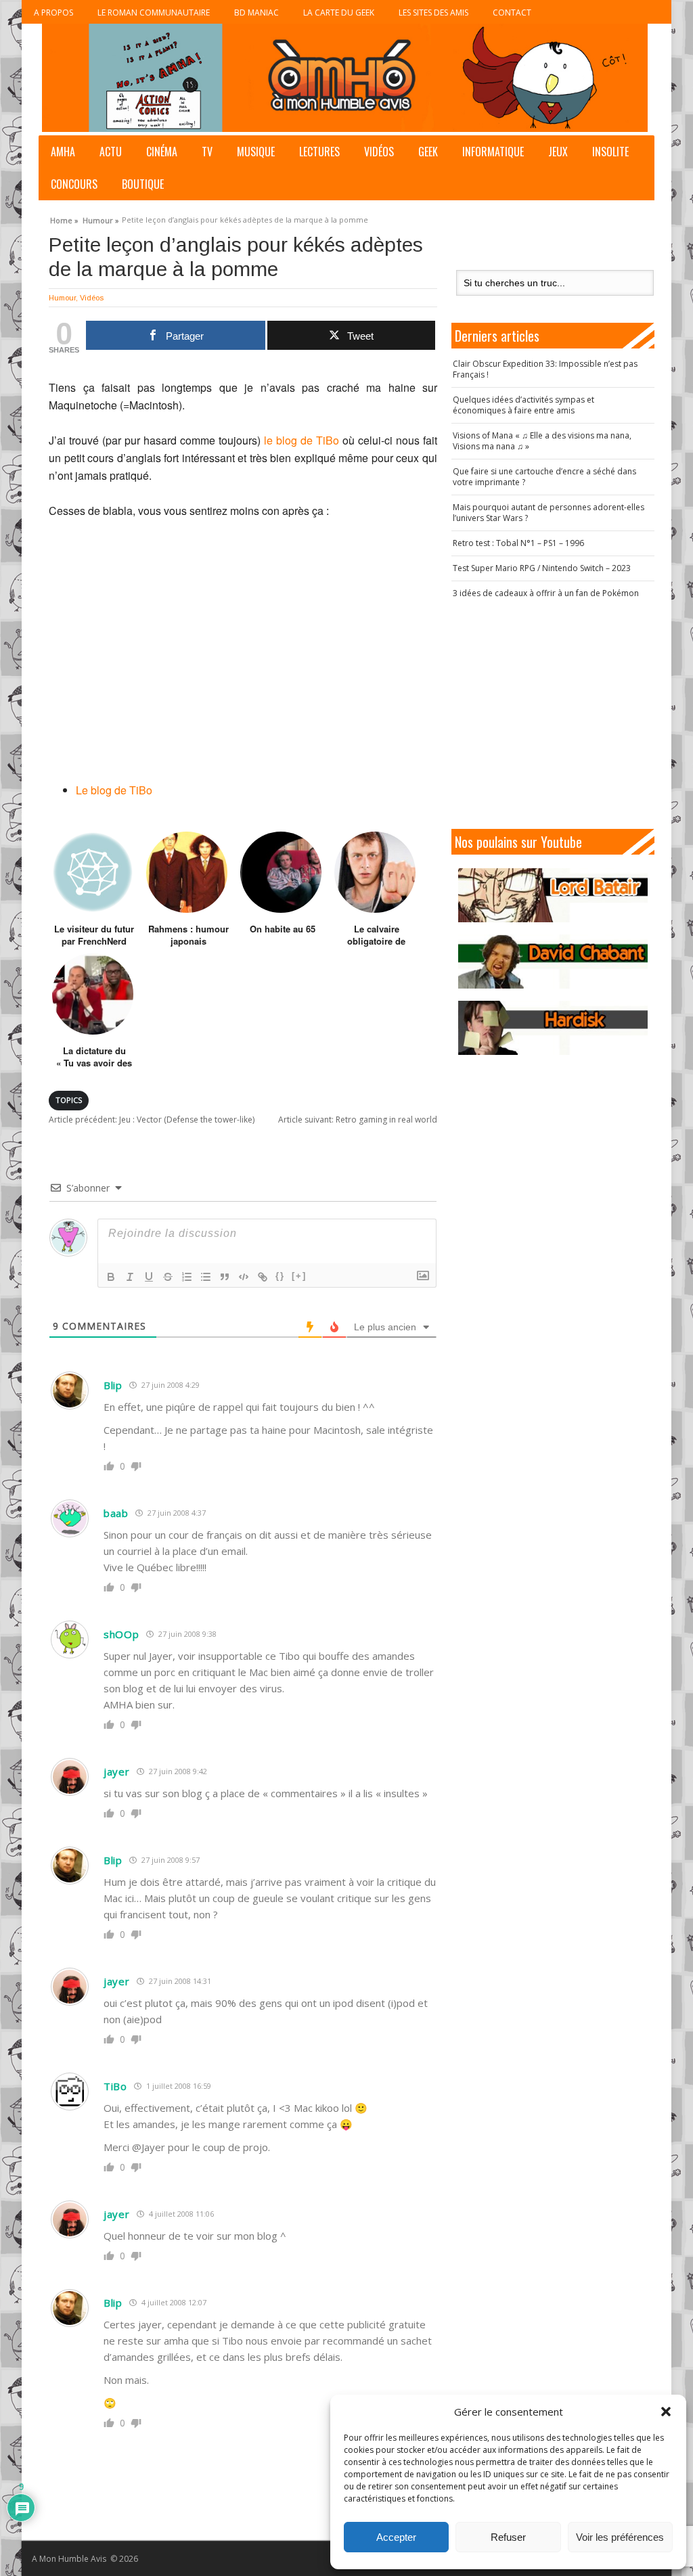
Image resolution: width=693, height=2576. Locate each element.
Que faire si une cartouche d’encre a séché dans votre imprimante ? (544, 477)
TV (207, 152)
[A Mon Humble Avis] (345, 78)
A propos (53, 13)
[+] (299, 1276)
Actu (111, 152)
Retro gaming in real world (358, 1120)
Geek (428, 152)
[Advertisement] (560, 714)
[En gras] (111, 1277)
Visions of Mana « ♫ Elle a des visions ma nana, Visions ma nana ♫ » (542, 441)
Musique (256, 152)
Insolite (610, 152)
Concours (74, 184)
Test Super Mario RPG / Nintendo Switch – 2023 (542, 568)
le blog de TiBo (301, 440)
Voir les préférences (620, 2537)
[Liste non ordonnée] (206, 1277)
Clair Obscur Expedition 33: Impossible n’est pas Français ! (545, 369)
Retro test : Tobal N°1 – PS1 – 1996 (518, 543)
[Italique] (130, 1277)
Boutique (143, 184)
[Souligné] (149, 1277)
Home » (64, 219)
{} (280, 1276)
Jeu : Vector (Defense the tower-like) (152, 1120)
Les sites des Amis (433, 13)
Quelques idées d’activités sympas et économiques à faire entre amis (523, 405)
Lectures (319, 152)
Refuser (508, 2537)
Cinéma (162, 152)
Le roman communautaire (154, 13)
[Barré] (168, 1277)
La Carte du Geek (339, 13)
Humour (62, 298)
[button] (666, 2412)
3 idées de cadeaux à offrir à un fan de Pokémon (546, 593)
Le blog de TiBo (114, 790)
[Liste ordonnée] (187, 1277)
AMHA (63, 152)
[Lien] (263, 1277)
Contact (512, 13)
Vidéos (379, 152)
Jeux (558, 152)
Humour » (101, 219)
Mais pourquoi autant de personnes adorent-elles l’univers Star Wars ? (549, 513)
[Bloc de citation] (225, 1277)
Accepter (396, 2537)
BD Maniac (256, 13)
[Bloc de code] (244, 1277)
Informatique (493, 152)
